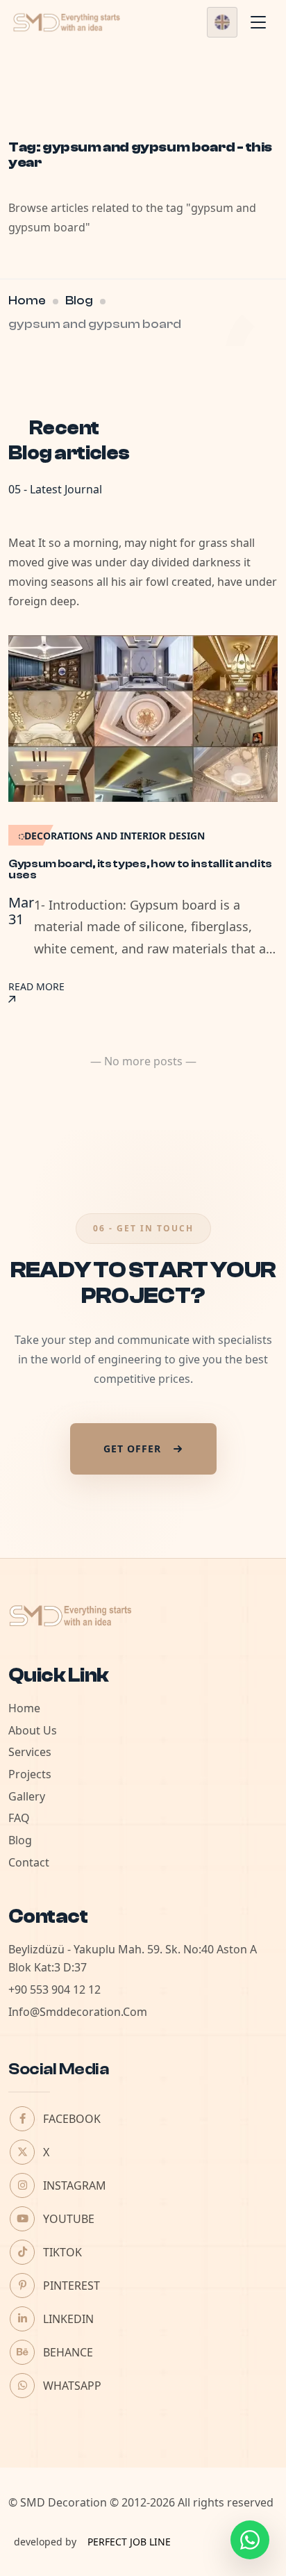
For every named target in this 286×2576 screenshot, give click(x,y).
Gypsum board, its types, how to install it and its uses (140, 869)
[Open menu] (258, 22)
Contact (29, 1862)
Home (27, 301)
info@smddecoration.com (78, 2012)
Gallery (27, 1796)
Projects (30, 1774)
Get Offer (132, 1449)
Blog (79, 301)
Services (30, 1752)
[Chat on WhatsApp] (250, 2540)
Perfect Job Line (129, 2542)
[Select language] (222, 22)
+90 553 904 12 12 (54, 1990)
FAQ (19, 1818)
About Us (33, 1730)
